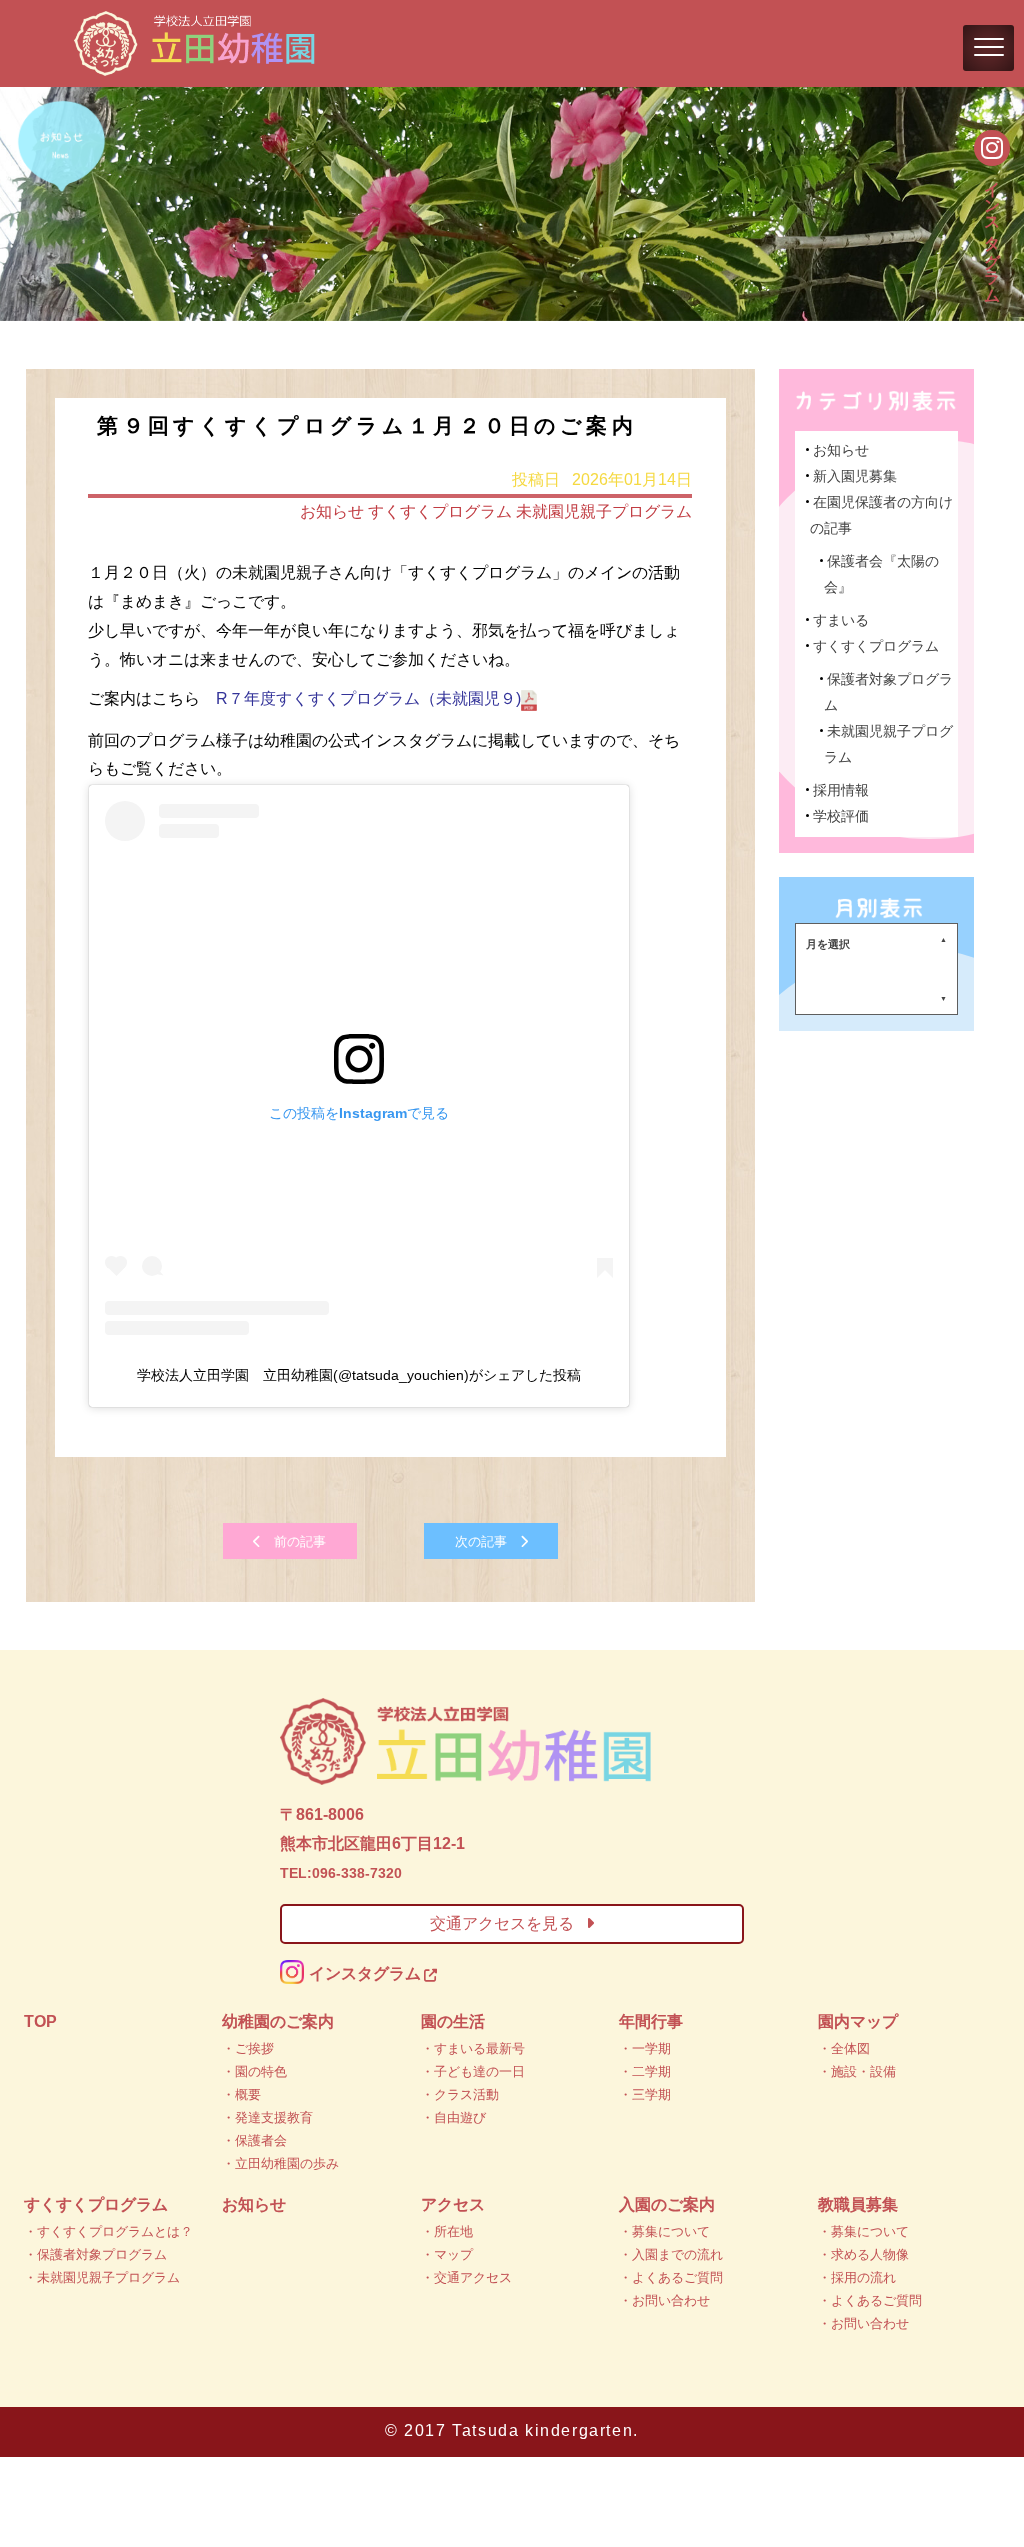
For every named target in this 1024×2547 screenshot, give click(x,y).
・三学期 (645, 2094)
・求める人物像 (863, 2254)
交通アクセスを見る (502, 1923)
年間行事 (651, 2021)
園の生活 (453, 2021)
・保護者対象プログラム (95, 2254)
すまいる (841, 620)
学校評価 (841, 816)
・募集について (664, 2231)
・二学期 (645, 2071)
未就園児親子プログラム (604, 511)
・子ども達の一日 (473, 2071)
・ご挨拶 (248, 2048)
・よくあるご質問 (671, 2277)
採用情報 (841, 790)
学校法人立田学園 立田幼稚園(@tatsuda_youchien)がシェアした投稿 (359, 1375)
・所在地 (447, 2231)
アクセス (453, 2204)
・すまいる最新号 (473, 2048)
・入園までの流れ (671, 2254)
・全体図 (844, 2048)
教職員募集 (858, 2204)
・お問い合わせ (664, 2300)
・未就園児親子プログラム (102, 2277)
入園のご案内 (667, 2204)
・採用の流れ (857, 2277)
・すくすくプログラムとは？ (108, 2231)
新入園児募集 (855, 476)
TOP (40, 2021)
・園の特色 (254, 2071)
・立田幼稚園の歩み (280, 2163)
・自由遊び (453, 2117)
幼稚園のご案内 (278, 2021)
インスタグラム (992, 231)
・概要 (241, 2094)
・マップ (447, 2254)
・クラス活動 (460, 2094)
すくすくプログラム (440, 511)
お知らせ (332, 511)
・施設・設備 (857, 2071)
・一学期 (645, 2048)
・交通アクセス (466, 2277)
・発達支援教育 (267, 2117)
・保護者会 (254, 2140)
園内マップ (858, 2021)
